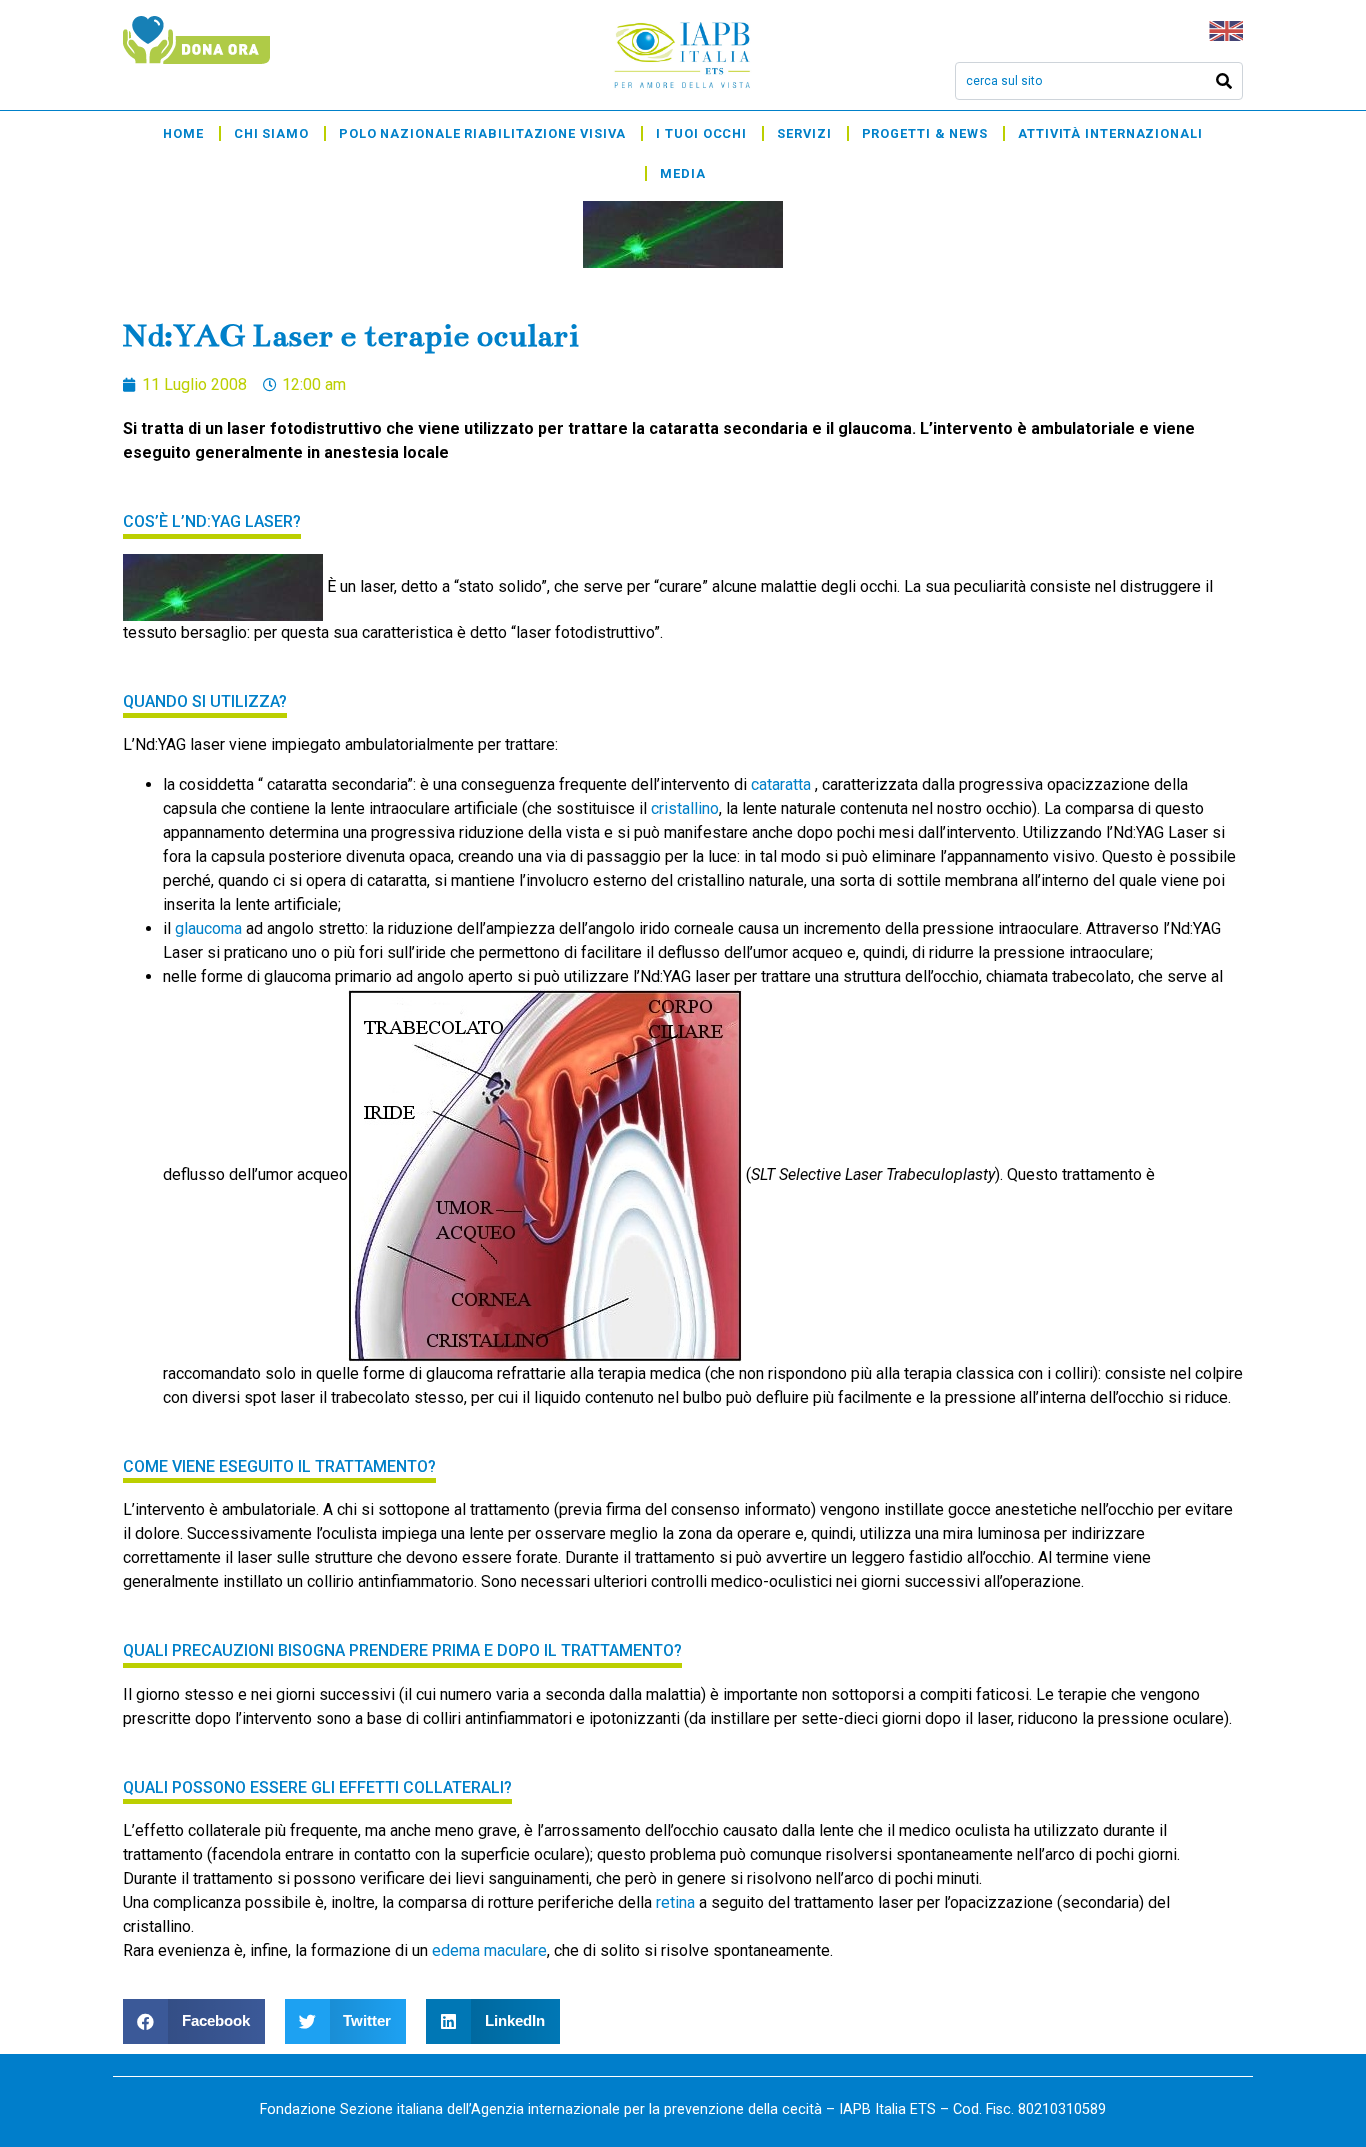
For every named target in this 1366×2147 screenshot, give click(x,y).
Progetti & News (925, 133)
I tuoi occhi (701, 133)
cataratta (783, 784)
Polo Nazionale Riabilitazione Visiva (482, 133)
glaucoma (208, 928)
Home (183, 133)
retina (675, 1902)
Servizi (804, 133)
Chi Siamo (271, 133)
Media (683, 173)
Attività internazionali (1110, 133)
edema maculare (489, 1950)
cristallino (685, 808)
